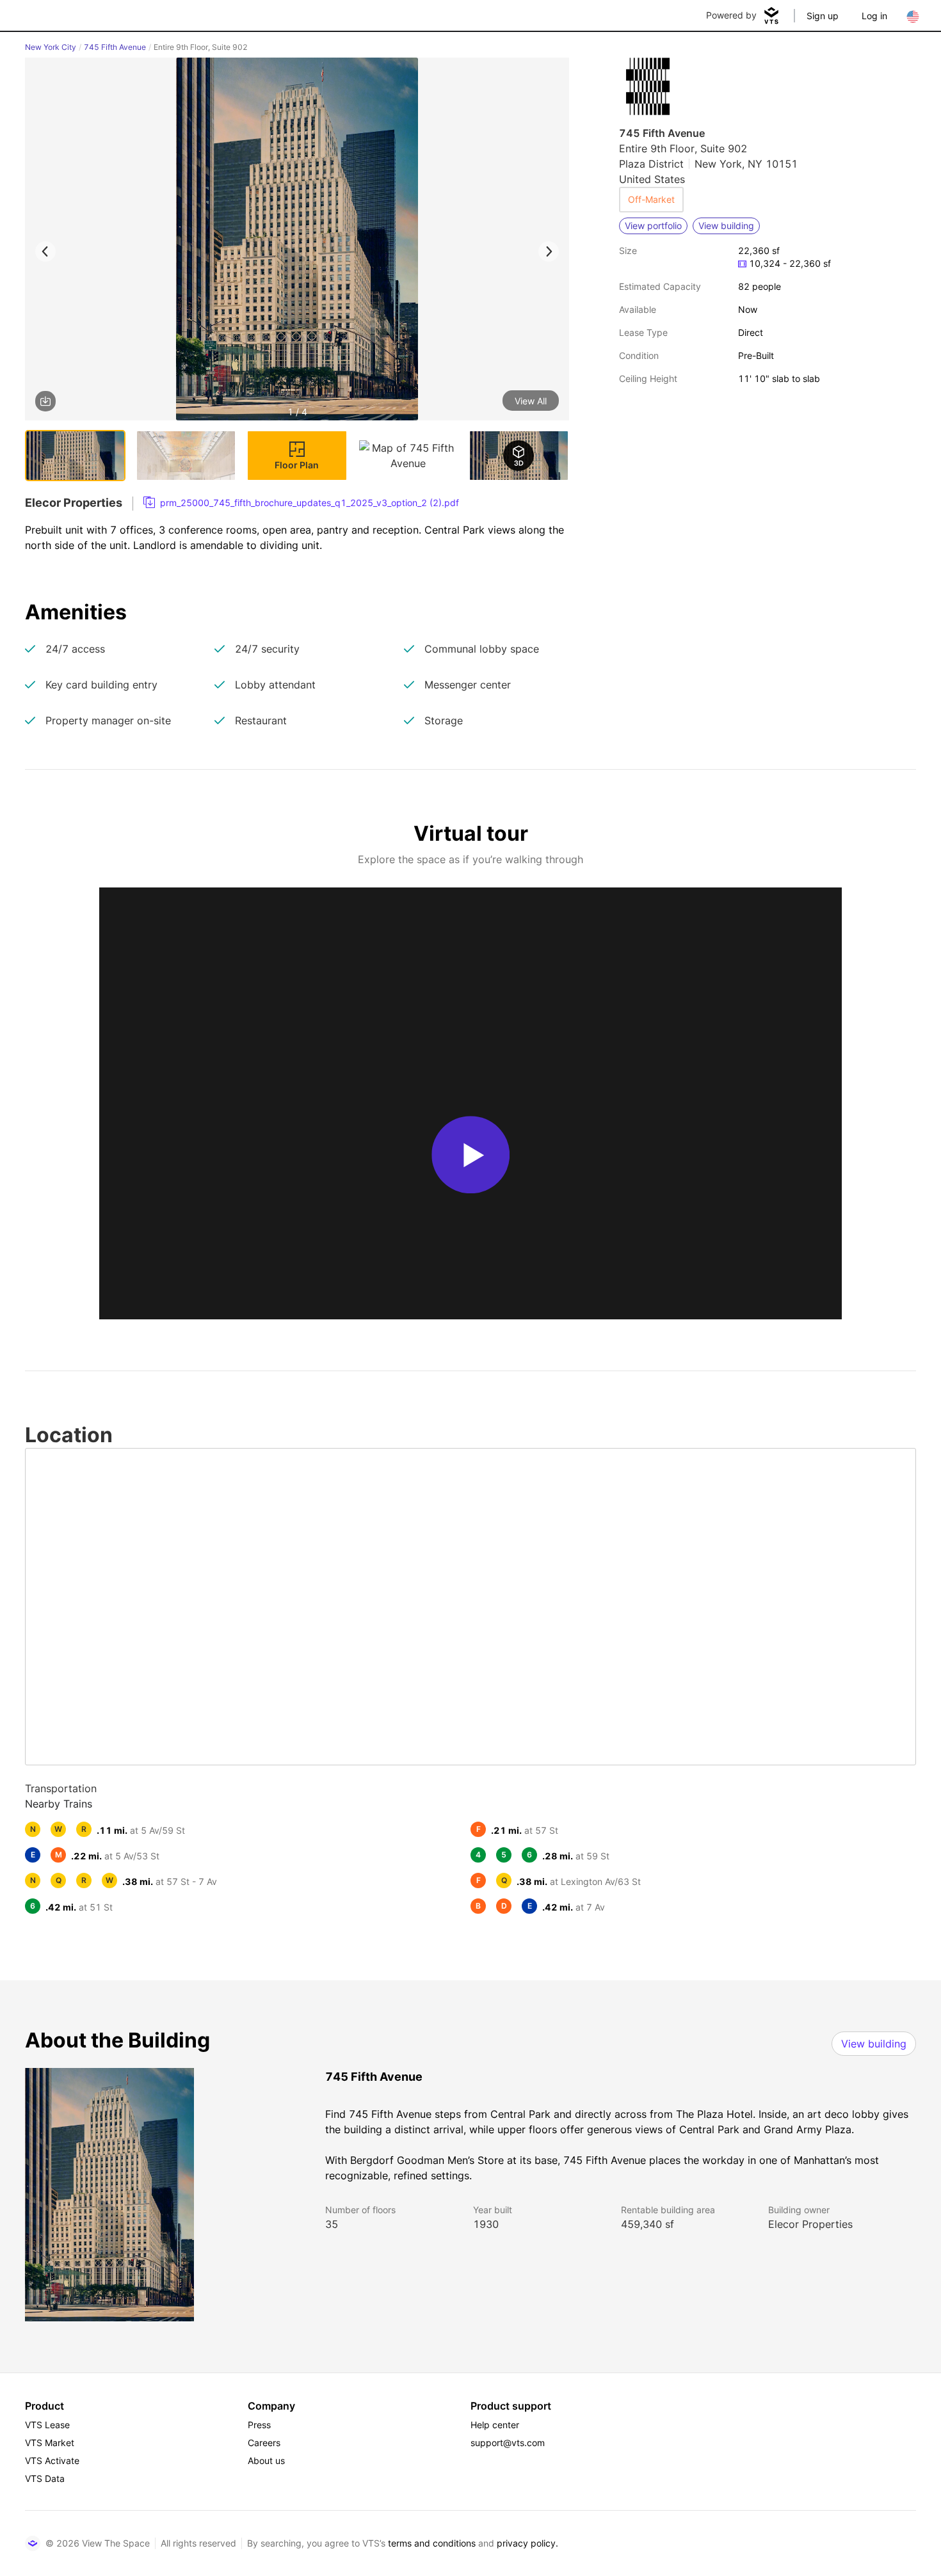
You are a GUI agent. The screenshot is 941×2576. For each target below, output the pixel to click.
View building (874, 2044)
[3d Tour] (519, 456)
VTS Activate (52, 2461)
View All (531, 401)
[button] (297, 241)
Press (259, 2425)
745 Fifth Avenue (115, 47)
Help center (495, 2425)
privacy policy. (527, 2543)
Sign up (823, 16)
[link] (301, 503)
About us (266, 2461)
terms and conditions (432, 2543)
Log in (874, 16)
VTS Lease (47, 2425)
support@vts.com (508, 2443)
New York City (51, 47)
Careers (264, 2443)
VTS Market (50, 2443)
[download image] (45, 401)
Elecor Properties (810, 2224)
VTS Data (45, 2478)
